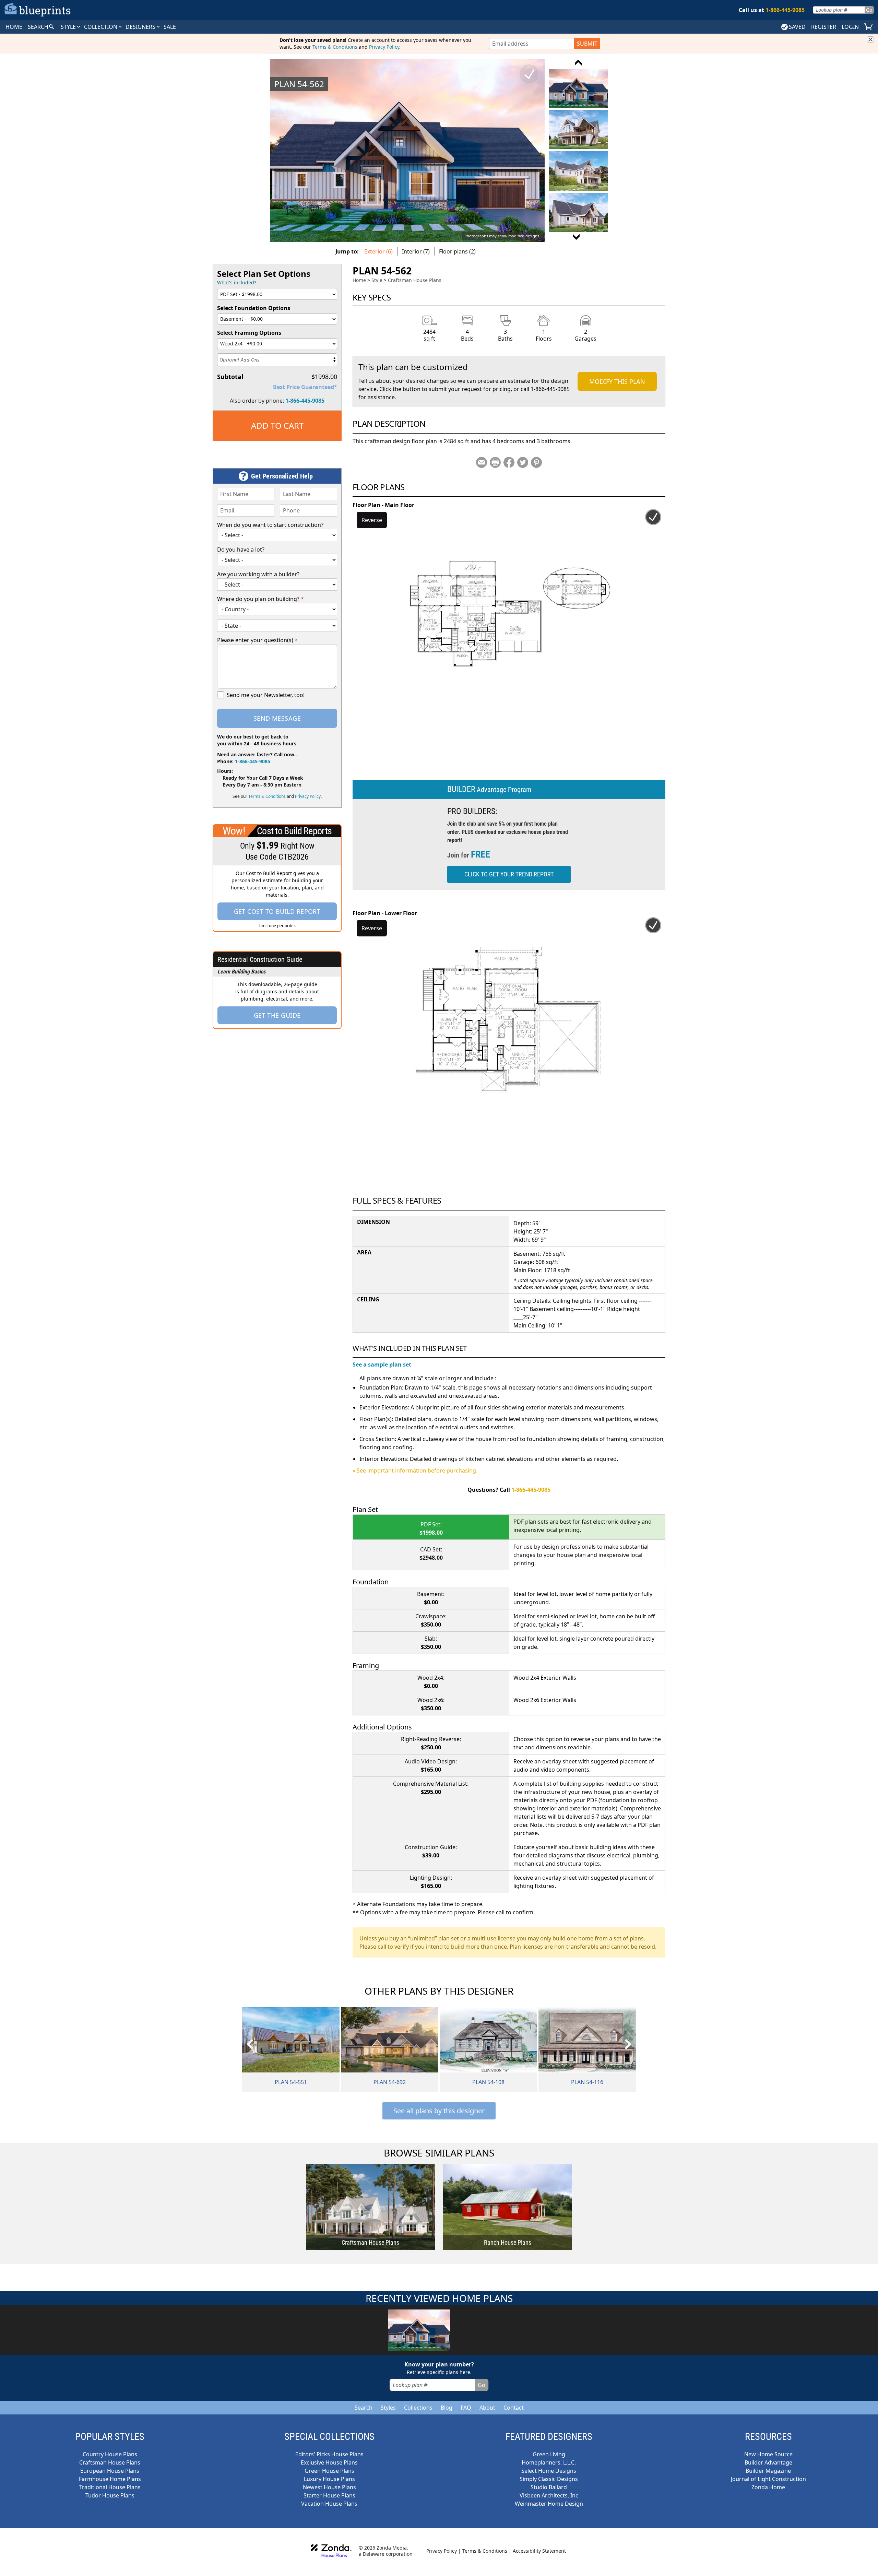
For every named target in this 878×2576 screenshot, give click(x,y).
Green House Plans (329, 2471)
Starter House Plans (329, 2495)
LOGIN (850, 27)
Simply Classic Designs (549, 2479)
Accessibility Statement (539, 2551)
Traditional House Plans (110, 2487)
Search (364, 2408)
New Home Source (768, 2454)
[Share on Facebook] (509, 462)
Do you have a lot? (241, 550)
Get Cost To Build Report (277, 911)
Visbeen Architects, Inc (549, 2495)
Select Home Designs (549, 2471)
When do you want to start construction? (270, 525)
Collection (101, 27)
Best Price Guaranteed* (305, 387)
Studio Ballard (549, 2487)
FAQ (466, 2408)
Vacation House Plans (329, 2504)
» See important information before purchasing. (415, 1470)
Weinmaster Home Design (549, 2504)
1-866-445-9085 (305, 401)
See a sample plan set (382, 1364)
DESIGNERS (141, 27)
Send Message (277, 718)
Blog (447, 2408)
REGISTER (824, 27)
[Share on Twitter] (523, 462)
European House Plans (110, 2471)
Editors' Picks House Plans (329, 2454)
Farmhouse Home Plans (110, 2479)
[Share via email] (482, 462)
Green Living (549, 2454)
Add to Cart (277, 426)
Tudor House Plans (110, 2495)
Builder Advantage (768, 2462)
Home (359, 280)
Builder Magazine (768, 2471)
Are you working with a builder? (258, 574)
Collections (418, 2408)
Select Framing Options (249, 333)
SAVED (797, 27)
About (487, 2408)
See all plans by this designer (439, 2111)
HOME (14, 27)
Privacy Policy (384, 47)
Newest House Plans (329, 2487)
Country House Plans (110, 2454)
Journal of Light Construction (768, 2479)
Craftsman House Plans (415, 280)
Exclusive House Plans (329, 2462)
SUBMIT (587, 44)
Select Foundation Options (254, 308)
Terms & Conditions (335, 47)
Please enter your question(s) (257, 640)
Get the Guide (277, 1015)
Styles (388, 2408)
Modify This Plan (617, 381)
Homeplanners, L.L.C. (549, 2462)
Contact (514, 2408)
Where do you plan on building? (260, 599)
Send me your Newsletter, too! (266, 695)
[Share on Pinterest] (536, 462)
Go (869, 10)
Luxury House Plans (329, 2479)
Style (69, 27)
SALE (170, 27)
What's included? (237, 282)
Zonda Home (768, 2487)
